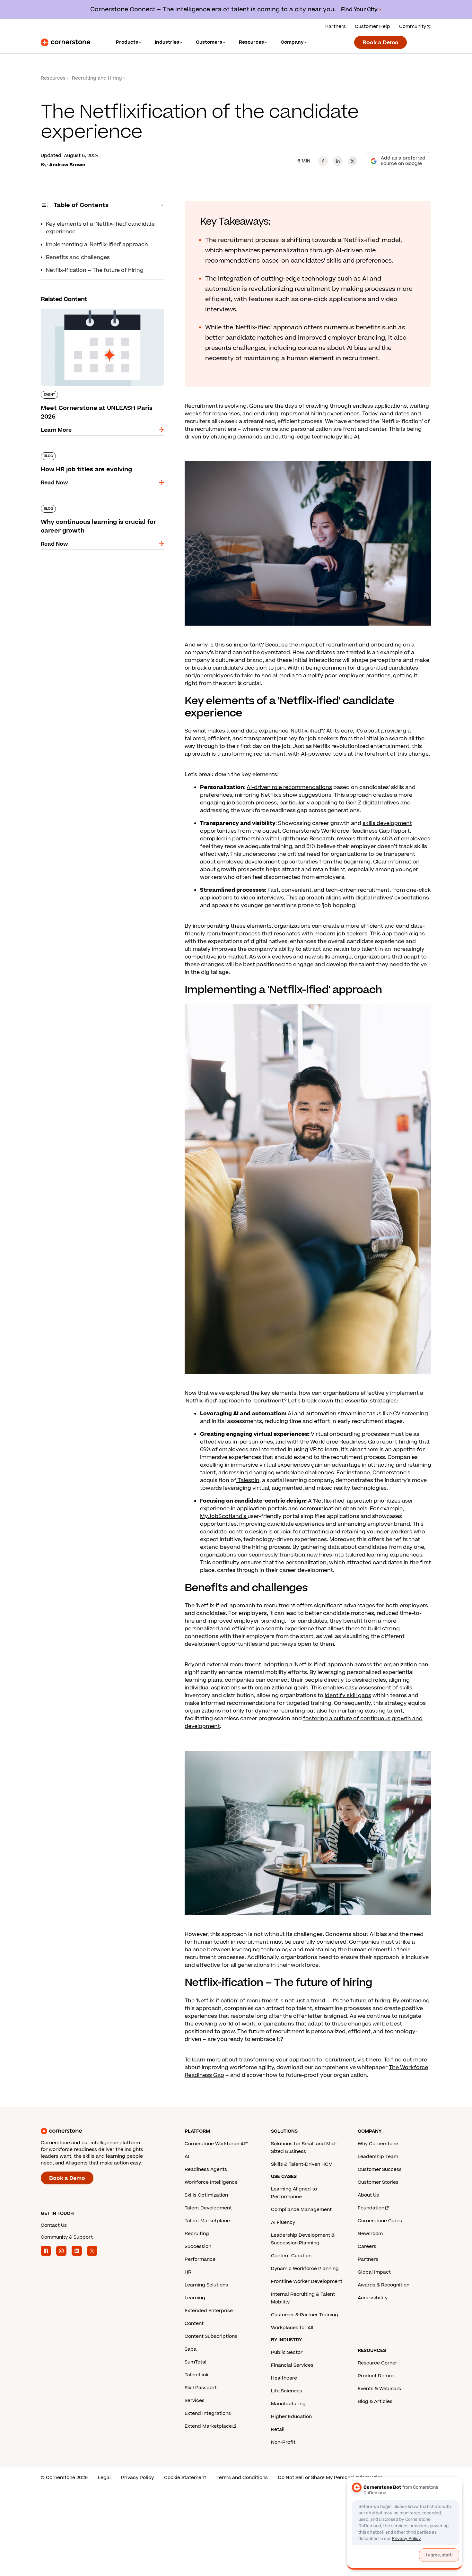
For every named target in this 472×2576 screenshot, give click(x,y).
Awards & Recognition (384, 2285)
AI (187, 2157)
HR (188, 2272)
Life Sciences (287, 2391)
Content (194, 2324)
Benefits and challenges (78, 257)
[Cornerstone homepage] (102, 2131)
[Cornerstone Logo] (66, 42)
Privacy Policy (137, 2478)
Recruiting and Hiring (97, 78)
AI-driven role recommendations (289, 787)
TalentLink (197, 2375)
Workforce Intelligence (211, 2182)
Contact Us (54, 2225)
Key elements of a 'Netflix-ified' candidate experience (100, 228)
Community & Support (67, 2237)
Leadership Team (378, 2157)
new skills (317, 957)
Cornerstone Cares (380, 2221)
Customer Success (380, 2169)
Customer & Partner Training (305, 2315)
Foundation (371, 2208)
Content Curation (291, 2256)
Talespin (248, 1480)
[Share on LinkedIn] (338, 161)
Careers (367, 2246)
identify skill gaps (348, 1696)
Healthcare (284, 2378)
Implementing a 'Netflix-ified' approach (97, 245)
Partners (336, 26)
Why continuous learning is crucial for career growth (100, 507)
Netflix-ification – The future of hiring (95, 270)
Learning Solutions (206, 2285)
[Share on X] (353, 161)
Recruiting (197, 2234)
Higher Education (291, 2417)
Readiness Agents (206, 2169)
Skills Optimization (206, 2195)
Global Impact (374, 2272)
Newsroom (370, 2234)
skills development (387, 823)
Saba (191, 2349)
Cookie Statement (185, 2478)
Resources (53, 78)
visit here (369, 2060)
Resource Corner (377, 2363)
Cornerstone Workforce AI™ (216, 2144)
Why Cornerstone (378, 2144)
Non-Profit (283, 2442)
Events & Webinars (379, 2389)
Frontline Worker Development (307, 2281)
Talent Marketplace (207, 2221)
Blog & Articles (375, 2402)
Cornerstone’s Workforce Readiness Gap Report (346, 831)
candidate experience (260, 731)
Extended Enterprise (209, 2311)
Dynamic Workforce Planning (305, 2269)
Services (195, 2401)
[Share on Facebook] (323, 161)
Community (413, 26)
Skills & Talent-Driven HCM (302, 2164)
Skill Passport (201, 2388)
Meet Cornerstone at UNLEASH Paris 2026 (96, 308)
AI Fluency (283, 2222)
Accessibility (373, 2298)
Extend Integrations (208, 2413)
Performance (200, 2259)
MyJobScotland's (224, 1516)
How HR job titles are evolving (80, 451)
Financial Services (292, 2365)
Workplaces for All (292, 2328)
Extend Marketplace (208, 2426)
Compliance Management (301, 2210)
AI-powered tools (324, 754)
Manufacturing (288, 2404)
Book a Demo (380, 43)
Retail (278, 2429)
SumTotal (196, 2362)
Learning (195, 2298)
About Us (368, 2195)
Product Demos (376, 2376)
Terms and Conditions (242, 2478)
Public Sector (287, 2352)
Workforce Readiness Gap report (354, 1442)
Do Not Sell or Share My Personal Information (331, 2478)
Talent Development (208, 2208)
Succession (198, 2246)
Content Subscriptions (211, 2336)
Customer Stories (378, 2182)
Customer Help (372, 26)
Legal (104, 2478)
